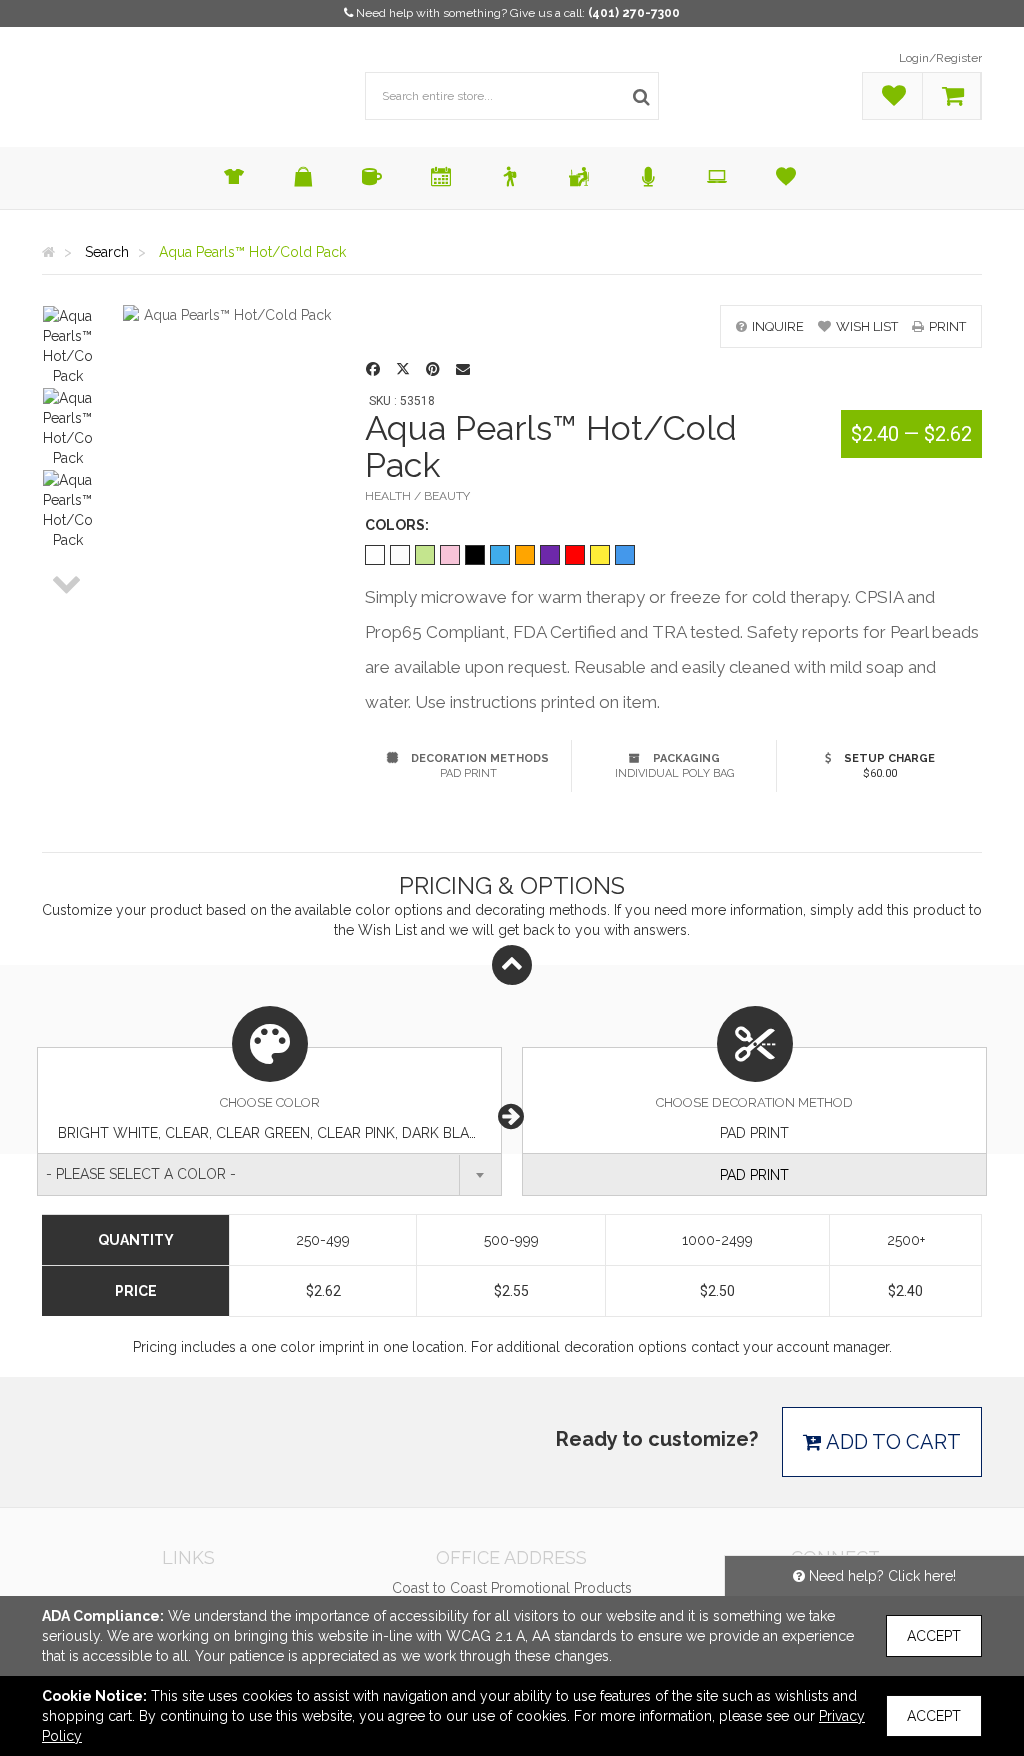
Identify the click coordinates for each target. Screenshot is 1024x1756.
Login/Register (940, 58)
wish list (867, 326)
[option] (67, 346)
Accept (934, 1636)
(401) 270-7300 (634, 13)
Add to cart (891, 1442)
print (947, 326)
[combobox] (269, 1174)
